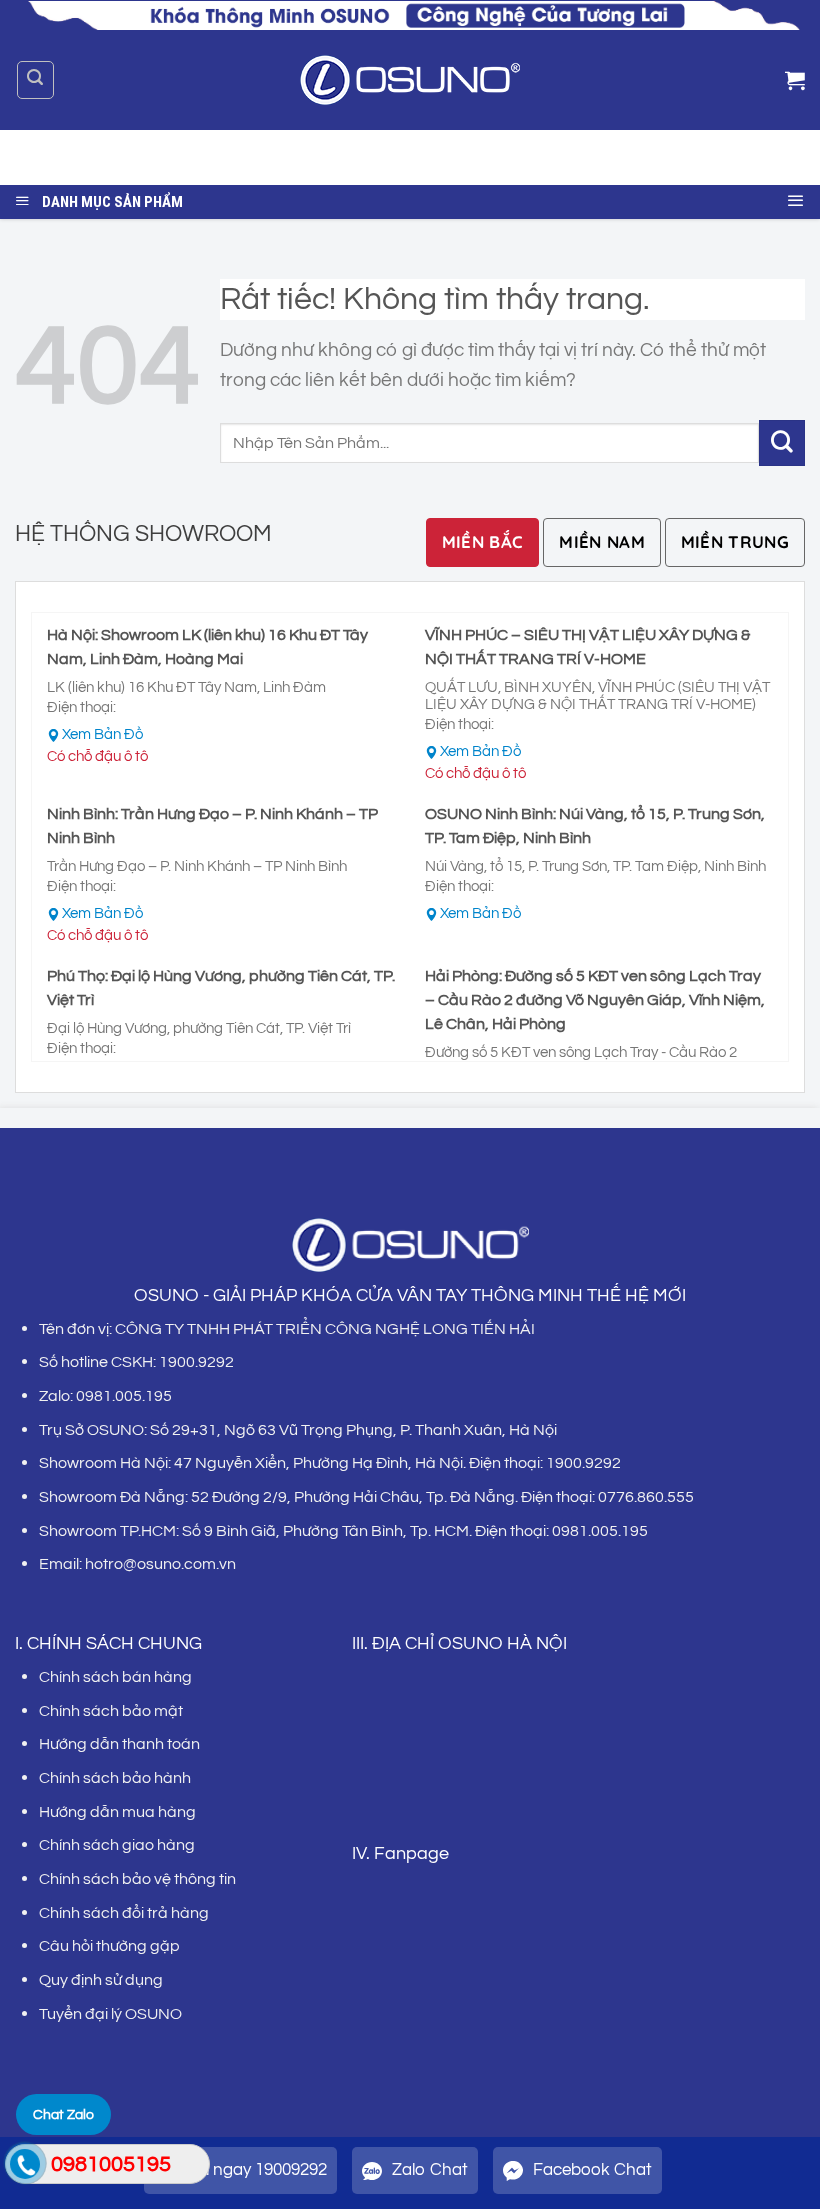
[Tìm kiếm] (35, 79)
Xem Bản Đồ (102, 734)
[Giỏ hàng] (795, 80)
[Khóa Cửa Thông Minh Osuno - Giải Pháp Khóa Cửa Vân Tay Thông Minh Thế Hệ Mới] (410, 80)
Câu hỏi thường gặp (109, 1946)
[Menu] (796, 197)
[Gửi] (774, 157)
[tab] (483, 542)
